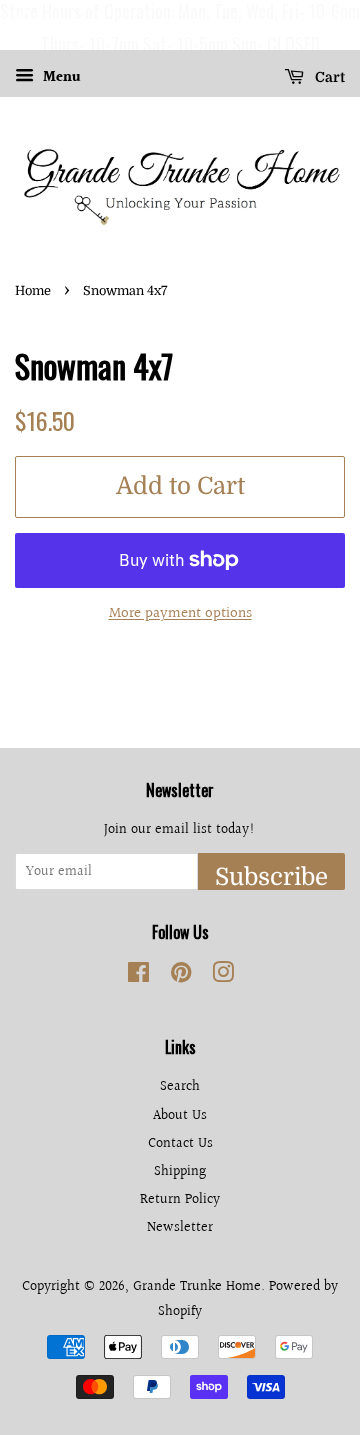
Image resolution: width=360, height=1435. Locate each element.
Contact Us (180, 1143)
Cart (328, 77)
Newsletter (180, 1227)
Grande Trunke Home (197, 1286)
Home (33, 291)
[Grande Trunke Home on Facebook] (138, 976)
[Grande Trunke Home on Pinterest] (181, 976)
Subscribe (271, 876)
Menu (60, 78)
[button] (19, 25)
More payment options (180, 613)
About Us (180, 1115)
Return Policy (180, 1199)
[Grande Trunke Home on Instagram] (223, 976)
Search (180, 1086)
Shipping (180, 1171)
